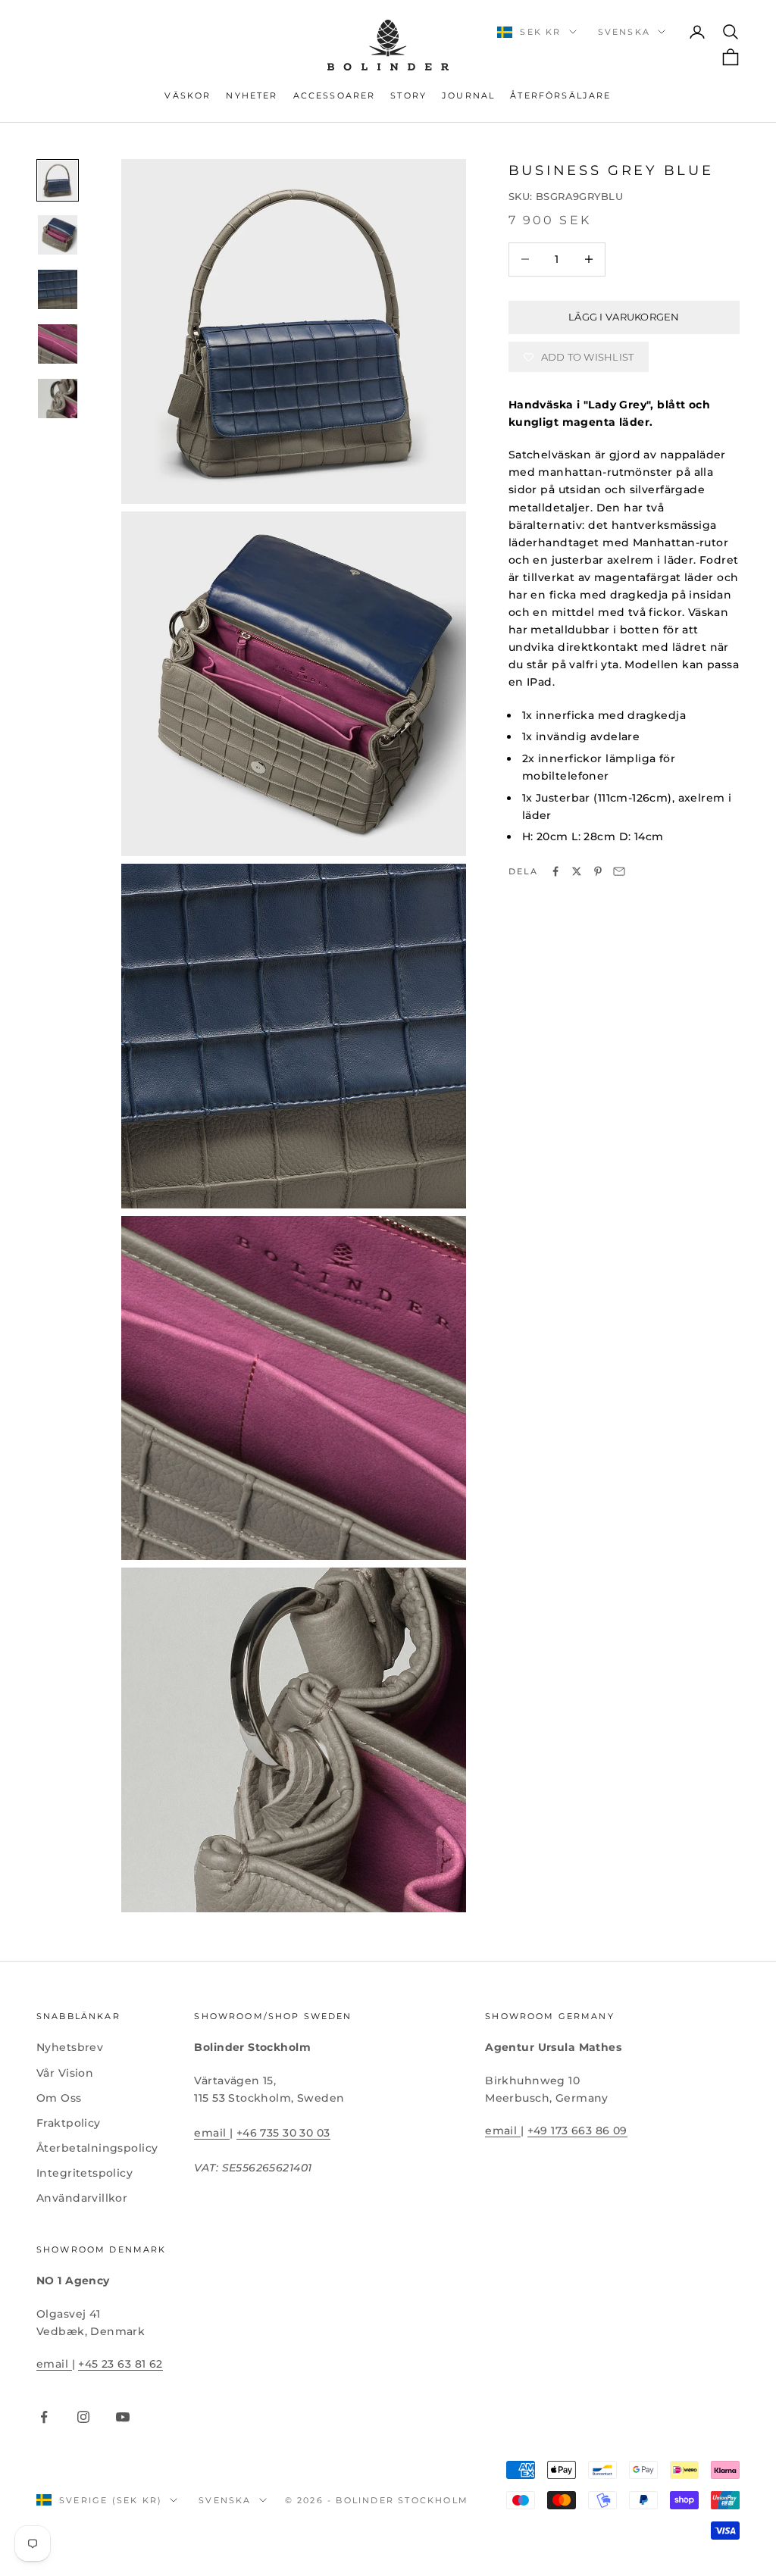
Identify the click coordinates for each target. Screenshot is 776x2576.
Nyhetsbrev (70, 2047)
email (212, 2133)
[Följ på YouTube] (123, 2417)
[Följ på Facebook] (44, 2417)
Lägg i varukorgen (624, 317)
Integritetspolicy (84, 2173)
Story (408, 96)
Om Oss (59, 2098)
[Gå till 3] (58, 289)
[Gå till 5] (58, 399)
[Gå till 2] (58, 235)
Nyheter (252, 96)
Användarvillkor (82, 2198)
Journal (468, 96)
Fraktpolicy (69, 2123)
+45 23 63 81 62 (120, 2364)
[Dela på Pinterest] (598, 871)
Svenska (624, 32)
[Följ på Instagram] (83, 2417)
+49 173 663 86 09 (577, 2131)
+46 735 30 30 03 (283, 2133)
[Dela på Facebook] (555, 871)
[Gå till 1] (58, 180)
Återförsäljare (560, 96)
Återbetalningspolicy (97, 2148)
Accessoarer (335, 96)
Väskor (188, 96)
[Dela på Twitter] (577, 871)
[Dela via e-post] (619, 871)
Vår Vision (65, 2073)
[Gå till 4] (58, 344)
